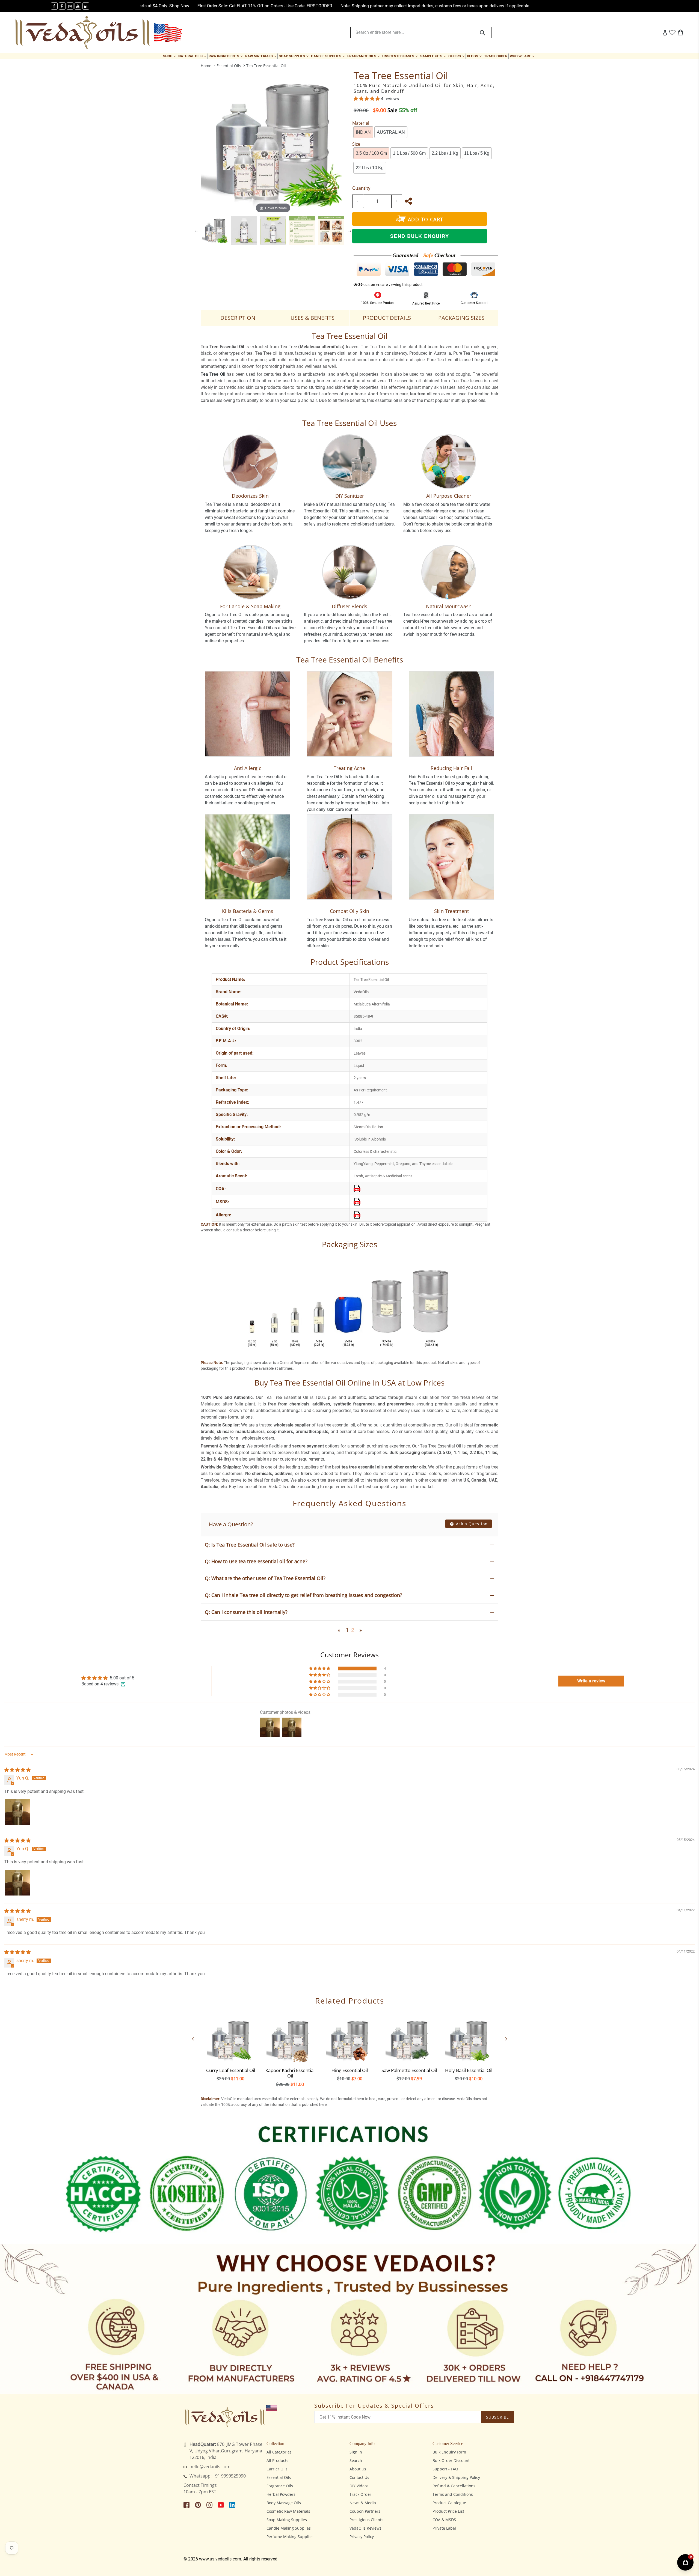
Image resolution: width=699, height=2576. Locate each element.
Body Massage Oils (284, 2503)
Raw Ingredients (226, 56)
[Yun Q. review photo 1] (17, 1812)
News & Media (363, 2503)
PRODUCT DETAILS (387, 318)
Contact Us (359, 2477)
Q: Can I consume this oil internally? (246, 1612)
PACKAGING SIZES (461, 318)
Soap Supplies (294, 56)
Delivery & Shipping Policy (456, 2477)
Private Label (444, 2528)
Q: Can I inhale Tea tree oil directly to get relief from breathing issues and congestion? (303, 1595)
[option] (215, 230)
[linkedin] (86, 6)
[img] (17, 1770)
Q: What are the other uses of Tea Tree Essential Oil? (265, 1578)
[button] (367, 99)
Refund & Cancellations (454, 2486)
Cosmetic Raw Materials (288, 2511)
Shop (170, 56)
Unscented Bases (401, 56)
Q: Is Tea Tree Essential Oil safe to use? (250, 1545)
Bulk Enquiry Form (449, 2452)
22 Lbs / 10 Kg (370, 168)
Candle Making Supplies (289, 2528)
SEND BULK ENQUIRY (420, 236)
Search (356, 2460)
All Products (277, 2460)
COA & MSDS (444, 2520)
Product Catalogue (449, 2503)
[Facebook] (54, 6)
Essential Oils (229, 66)
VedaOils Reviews (365, 2528)
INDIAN (363, 132)
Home (206, 66)
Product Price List (448, 2511)
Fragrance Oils (364, 56)
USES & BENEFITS (313, 318)
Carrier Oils (277, 2469)
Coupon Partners (365, 2511)
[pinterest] (62, 6)
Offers (457, 56)
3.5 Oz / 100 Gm (371, 153)
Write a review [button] (591, 1681)
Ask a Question (471, 1524)
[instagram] (70, 6)
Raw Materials (261, 56)
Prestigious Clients (366, 2520)
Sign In (356, 2452)
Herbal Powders (281, 2494)
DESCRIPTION (238, 318)
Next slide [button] (349, 230)
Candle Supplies (328, 56)
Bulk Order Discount (451, 2460)
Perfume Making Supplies (290, 2537)
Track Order (496, 56)
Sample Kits (434, 56)
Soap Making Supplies (287, 2520)
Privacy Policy (362, 2537)
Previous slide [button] (197, 230)
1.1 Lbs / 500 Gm (409, 153)
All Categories (279, 2452)
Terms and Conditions (453, 2494)
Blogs (475, 56)
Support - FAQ (445, 2469)
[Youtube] (78, 6)
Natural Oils (193, 56)
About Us (358, 2469)
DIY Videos (359, 2486)
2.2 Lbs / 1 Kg (445, 153)
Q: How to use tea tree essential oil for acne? (256, 1561)
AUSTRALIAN (391, 132)
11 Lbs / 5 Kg (477, 153)
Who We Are (523, 56)
